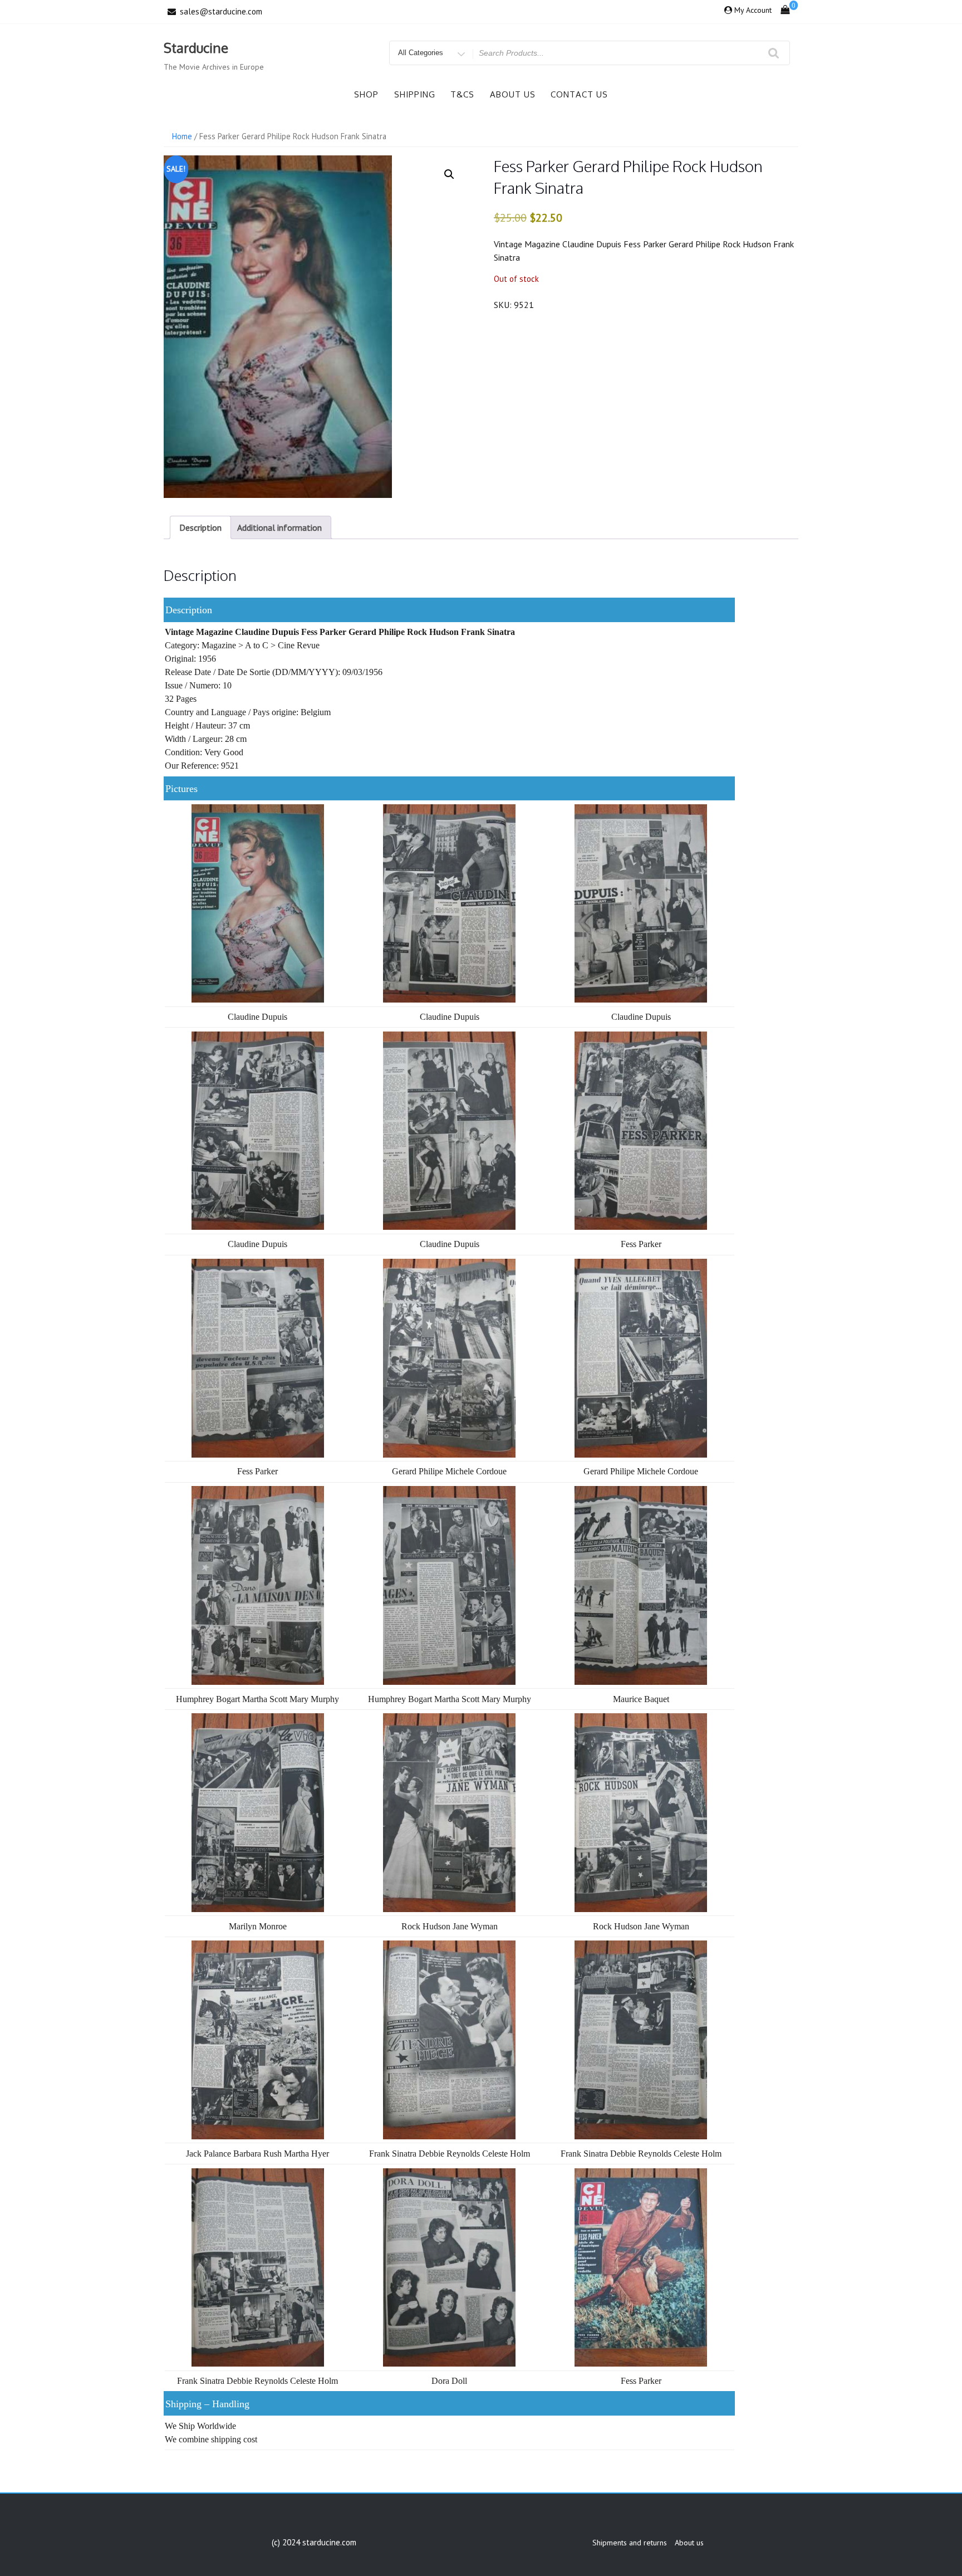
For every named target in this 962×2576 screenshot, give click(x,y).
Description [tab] (200, 527)
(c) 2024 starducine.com (314, 2542)
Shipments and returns (630, 2543)
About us (513, 94)
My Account (753, 10)
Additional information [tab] (279, 527)
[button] (449, 174)
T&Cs (462, 94)
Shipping (415, 94)
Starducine (196, 48)
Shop (366, 94)
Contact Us (579, 94)
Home (182, 136)
